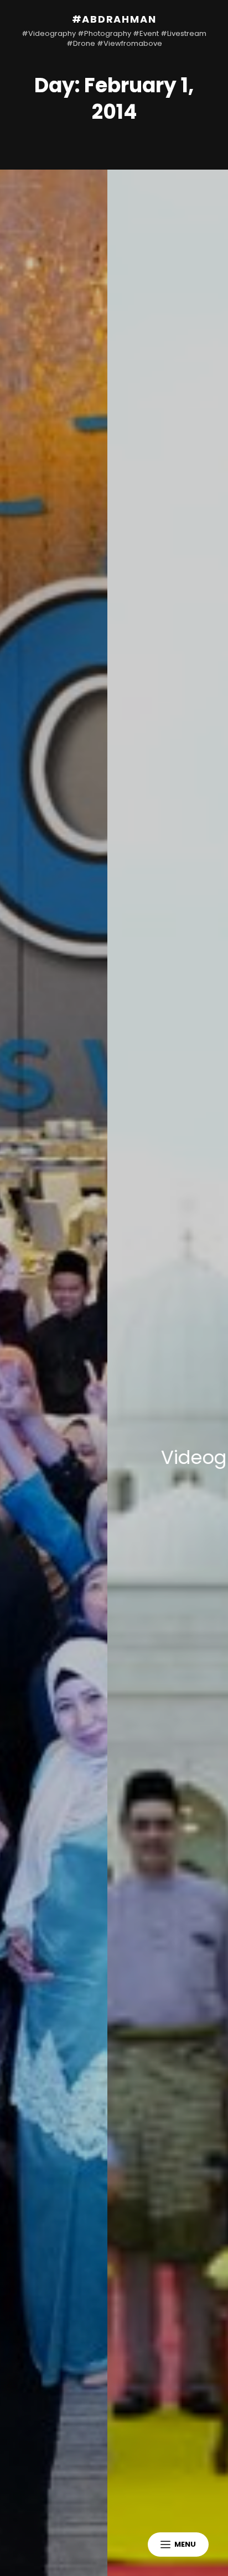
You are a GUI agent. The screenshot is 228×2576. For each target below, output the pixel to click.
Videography (120, 1457)
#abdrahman (114, 19)
